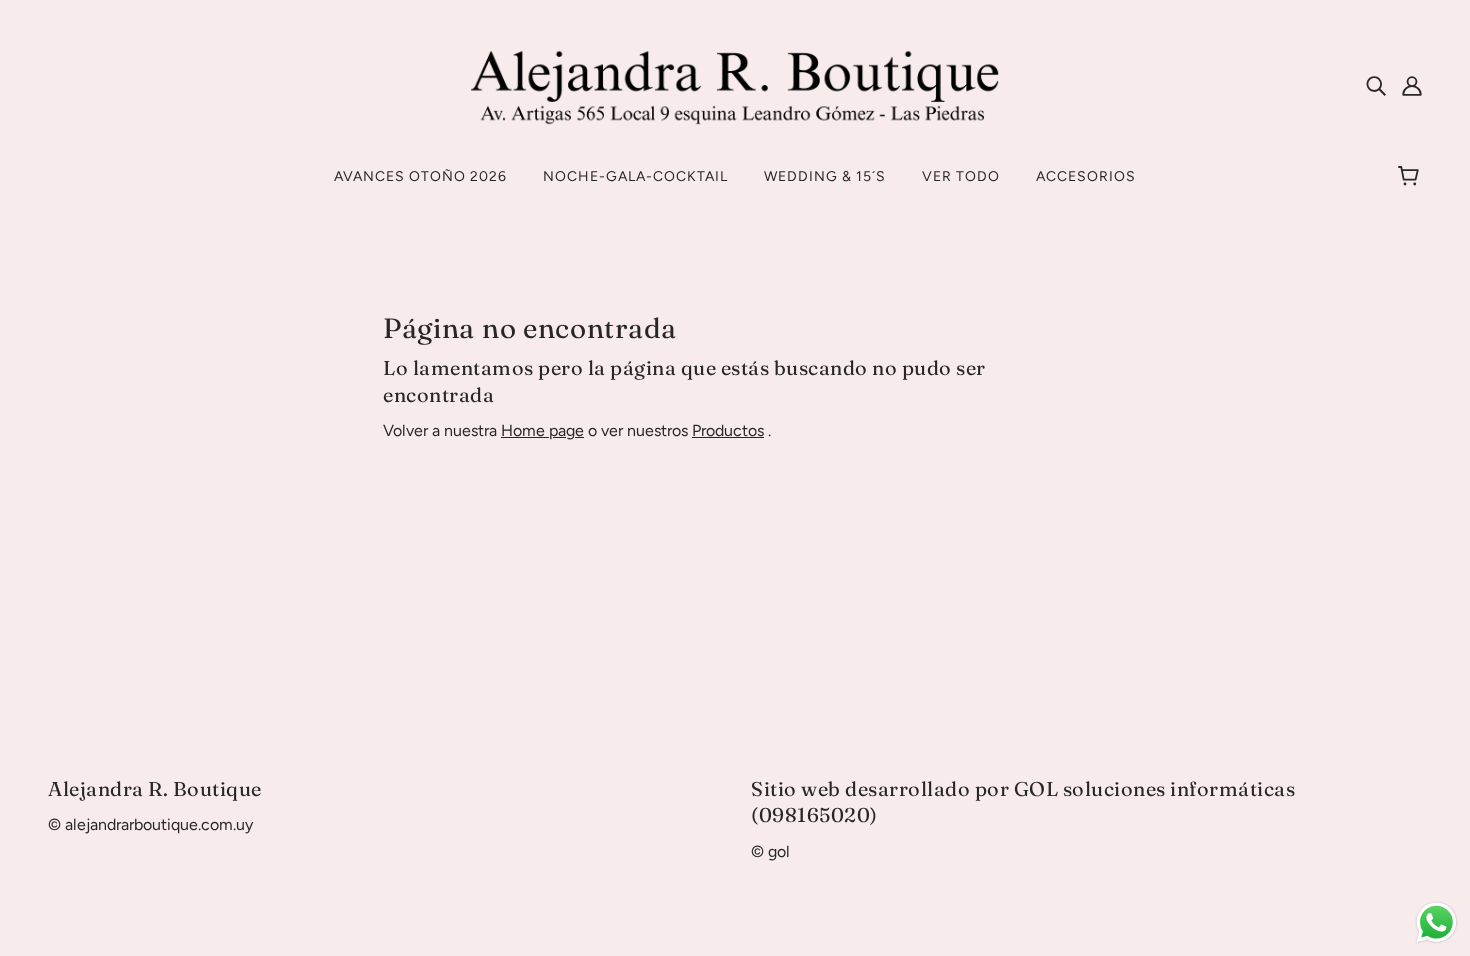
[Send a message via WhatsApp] (1436, 922)
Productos (728, 430)
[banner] (735, 83)
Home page (542, 430)
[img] (1376, 85)
